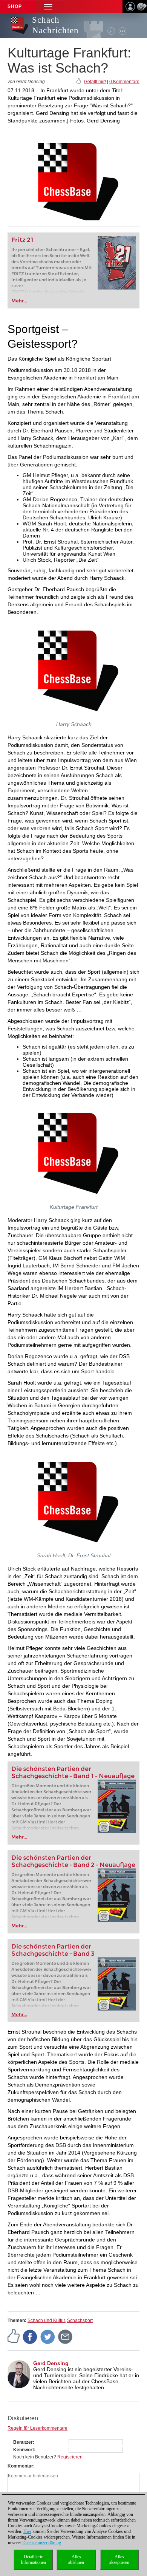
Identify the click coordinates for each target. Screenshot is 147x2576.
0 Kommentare (124, 82)
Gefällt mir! (95, 82)
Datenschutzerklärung (42, 2543)
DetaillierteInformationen (33, 2560)
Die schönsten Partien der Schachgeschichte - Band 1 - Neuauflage (73, 1772)
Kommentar (20, 2466)
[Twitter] (48, 2336)
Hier (27, 2531)
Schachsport (80, 2320)
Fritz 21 (22, 240)
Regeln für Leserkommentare (38, 2428)
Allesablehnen (76, 2560)
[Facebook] (30, 2336)
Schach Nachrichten (55, 25)
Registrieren (70, 2457)
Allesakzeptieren (119, 2560)
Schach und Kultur (46, 2320)
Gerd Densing (51, 2363)
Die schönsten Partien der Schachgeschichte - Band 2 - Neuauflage (73, 1861)
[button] (48, 7)
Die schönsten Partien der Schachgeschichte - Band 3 (53, 1950)
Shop (15, 6)
